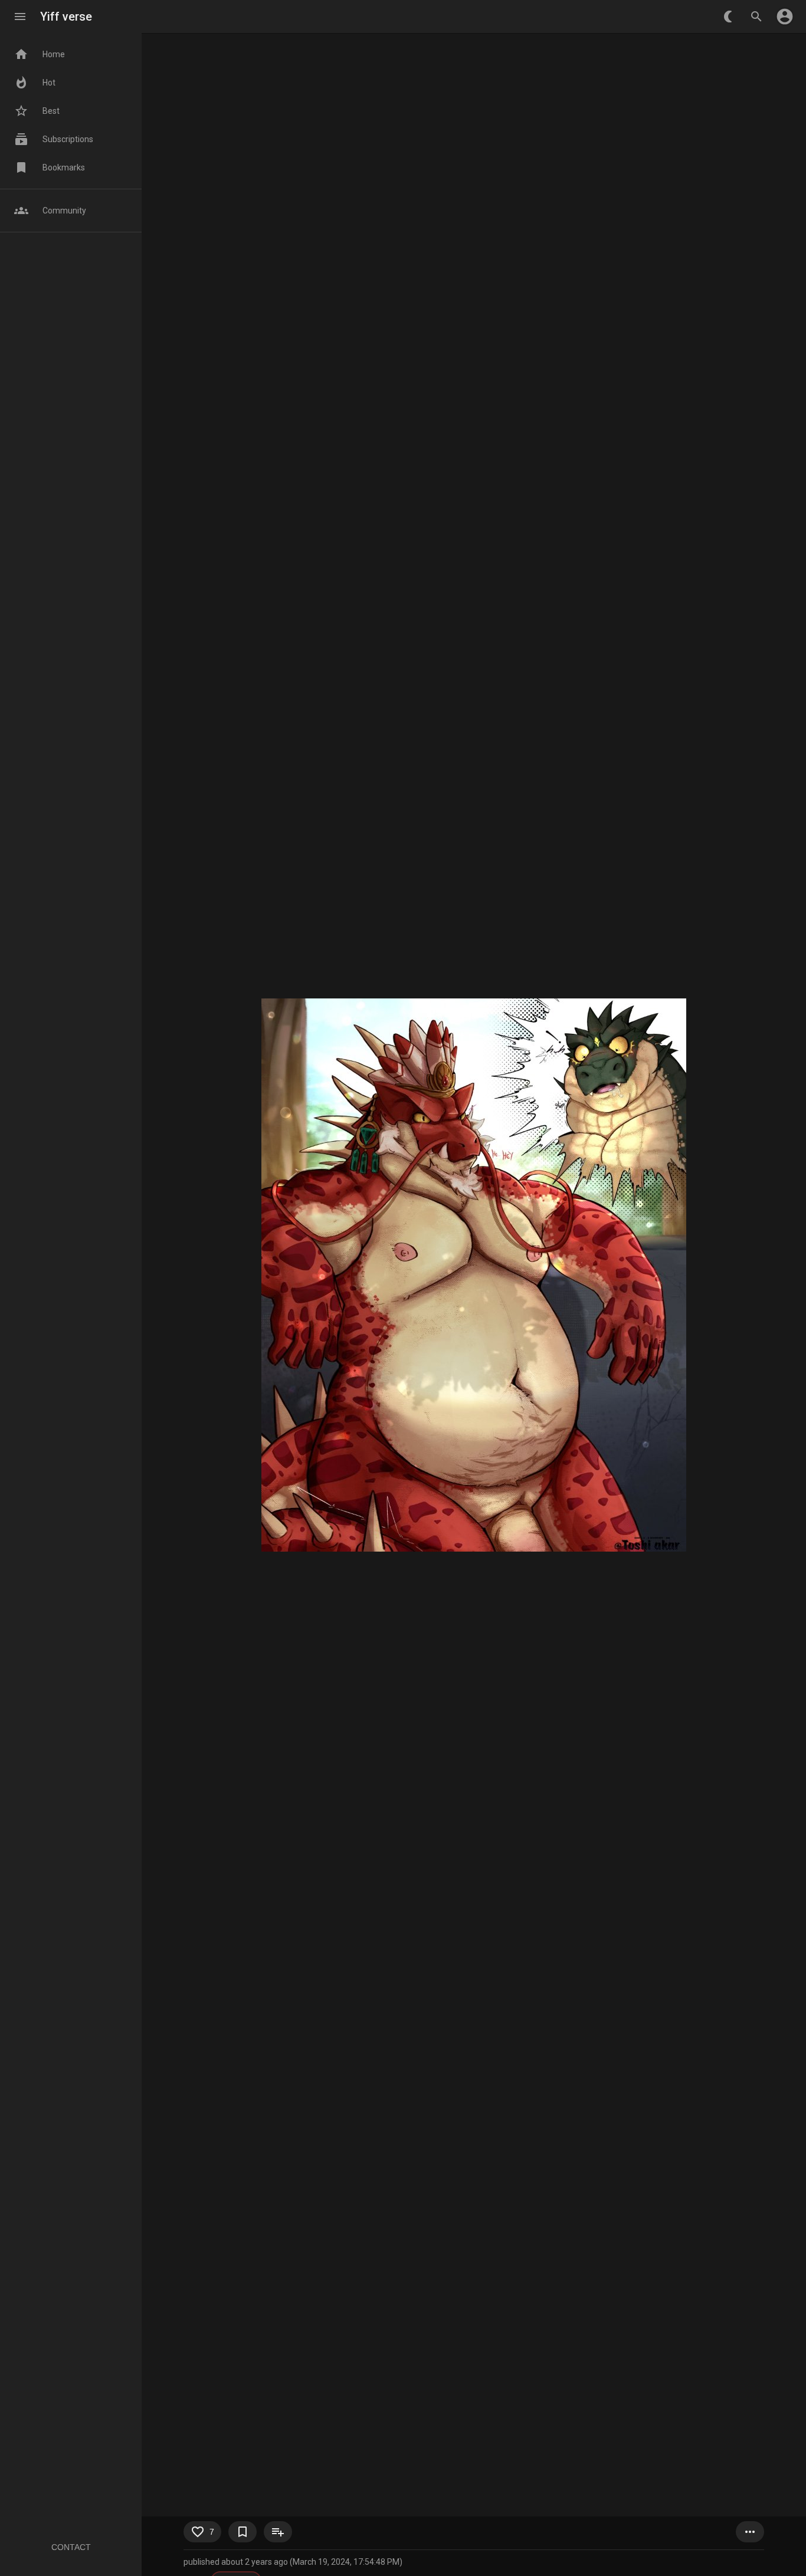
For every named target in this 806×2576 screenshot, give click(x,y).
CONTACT (71, 2547)
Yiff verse (66, 17)
